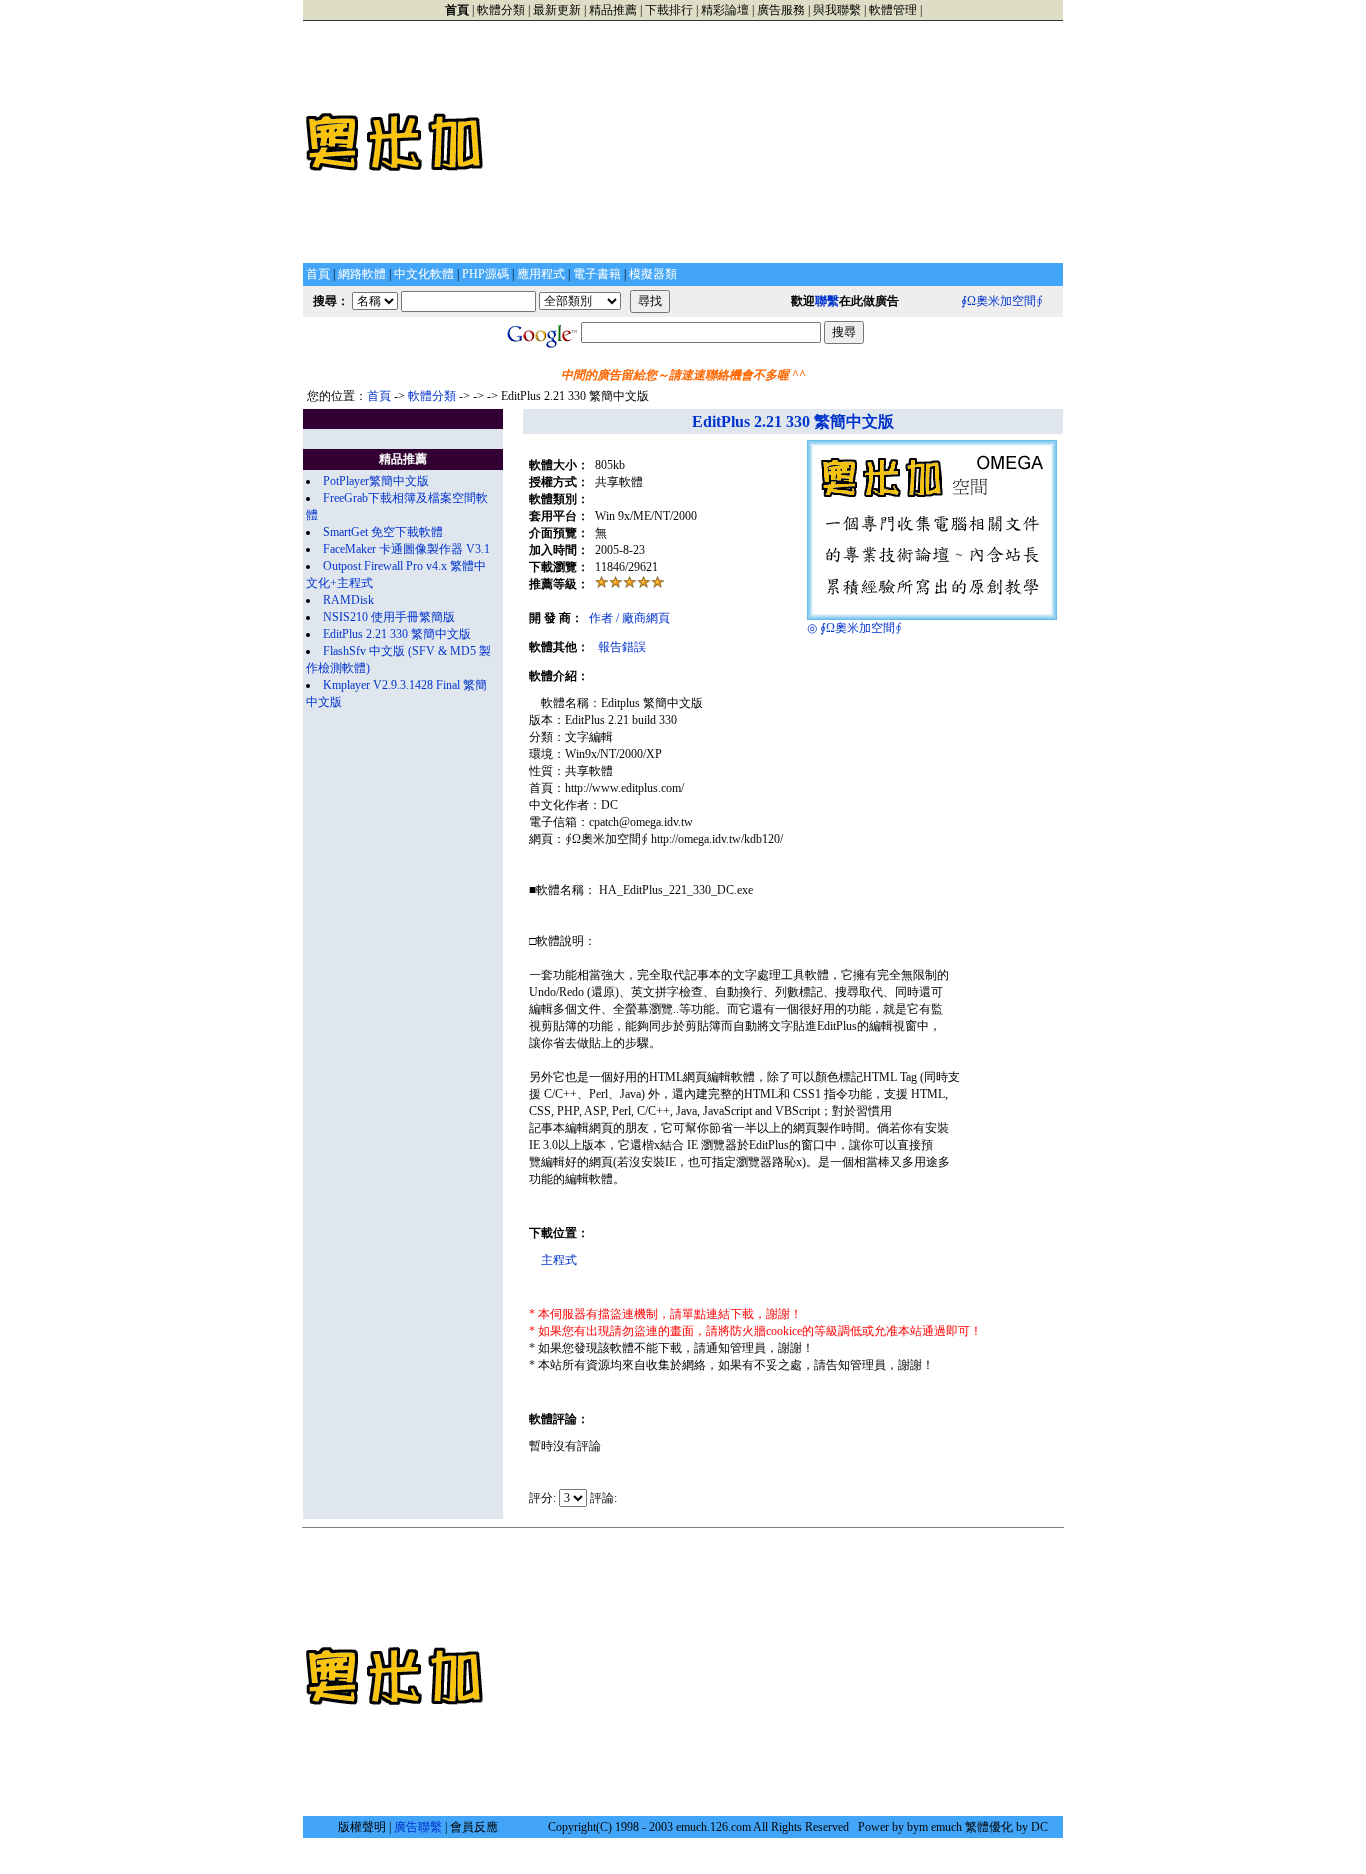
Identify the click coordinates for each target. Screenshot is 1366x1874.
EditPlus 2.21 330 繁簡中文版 (397, 634)
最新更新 (557, 10)
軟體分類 (501, 10)
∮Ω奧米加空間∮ (1002, 301)
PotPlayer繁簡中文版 (376, 481)
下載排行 (669, 10)
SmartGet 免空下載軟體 (383, 532)
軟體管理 (893, 10)
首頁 (379, 396)
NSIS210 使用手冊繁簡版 (389, 617)
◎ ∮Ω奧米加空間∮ (854, 628)
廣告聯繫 (418, 1827)
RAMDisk (348, 600)
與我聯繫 (837, 10)
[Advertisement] (774, 142)
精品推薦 (613, 10)
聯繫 (827, 301)
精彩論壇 (725, 10)
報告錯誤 (622, 647)
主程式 (559, 1260)
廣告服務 (781, 10)
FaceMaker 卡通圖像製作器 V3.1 (406, 549)
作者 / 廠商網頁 (629, 618)
